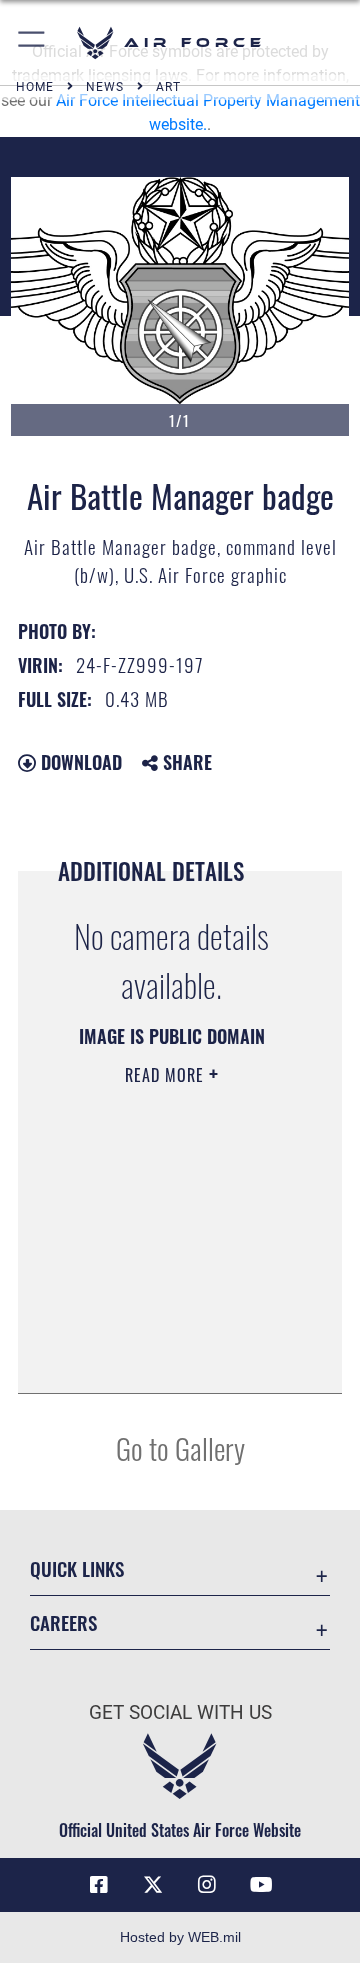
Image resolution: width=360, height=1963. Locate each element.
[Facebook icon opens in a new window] (99, 1885)
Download (79, 762)
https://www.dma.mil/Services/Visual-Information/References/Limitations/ (171, 1356)
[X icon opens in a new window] (153, 1885)
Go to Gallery (180, 1447)
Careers (63, 1622)
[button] (32, 42)
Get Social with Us (180, 1712)
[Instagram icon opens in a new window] (207, 1885)
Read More (167, 1075)
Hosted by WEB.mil (180, 1937)
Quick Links (77, 1568)
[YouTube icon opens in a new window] (261, 1885)
